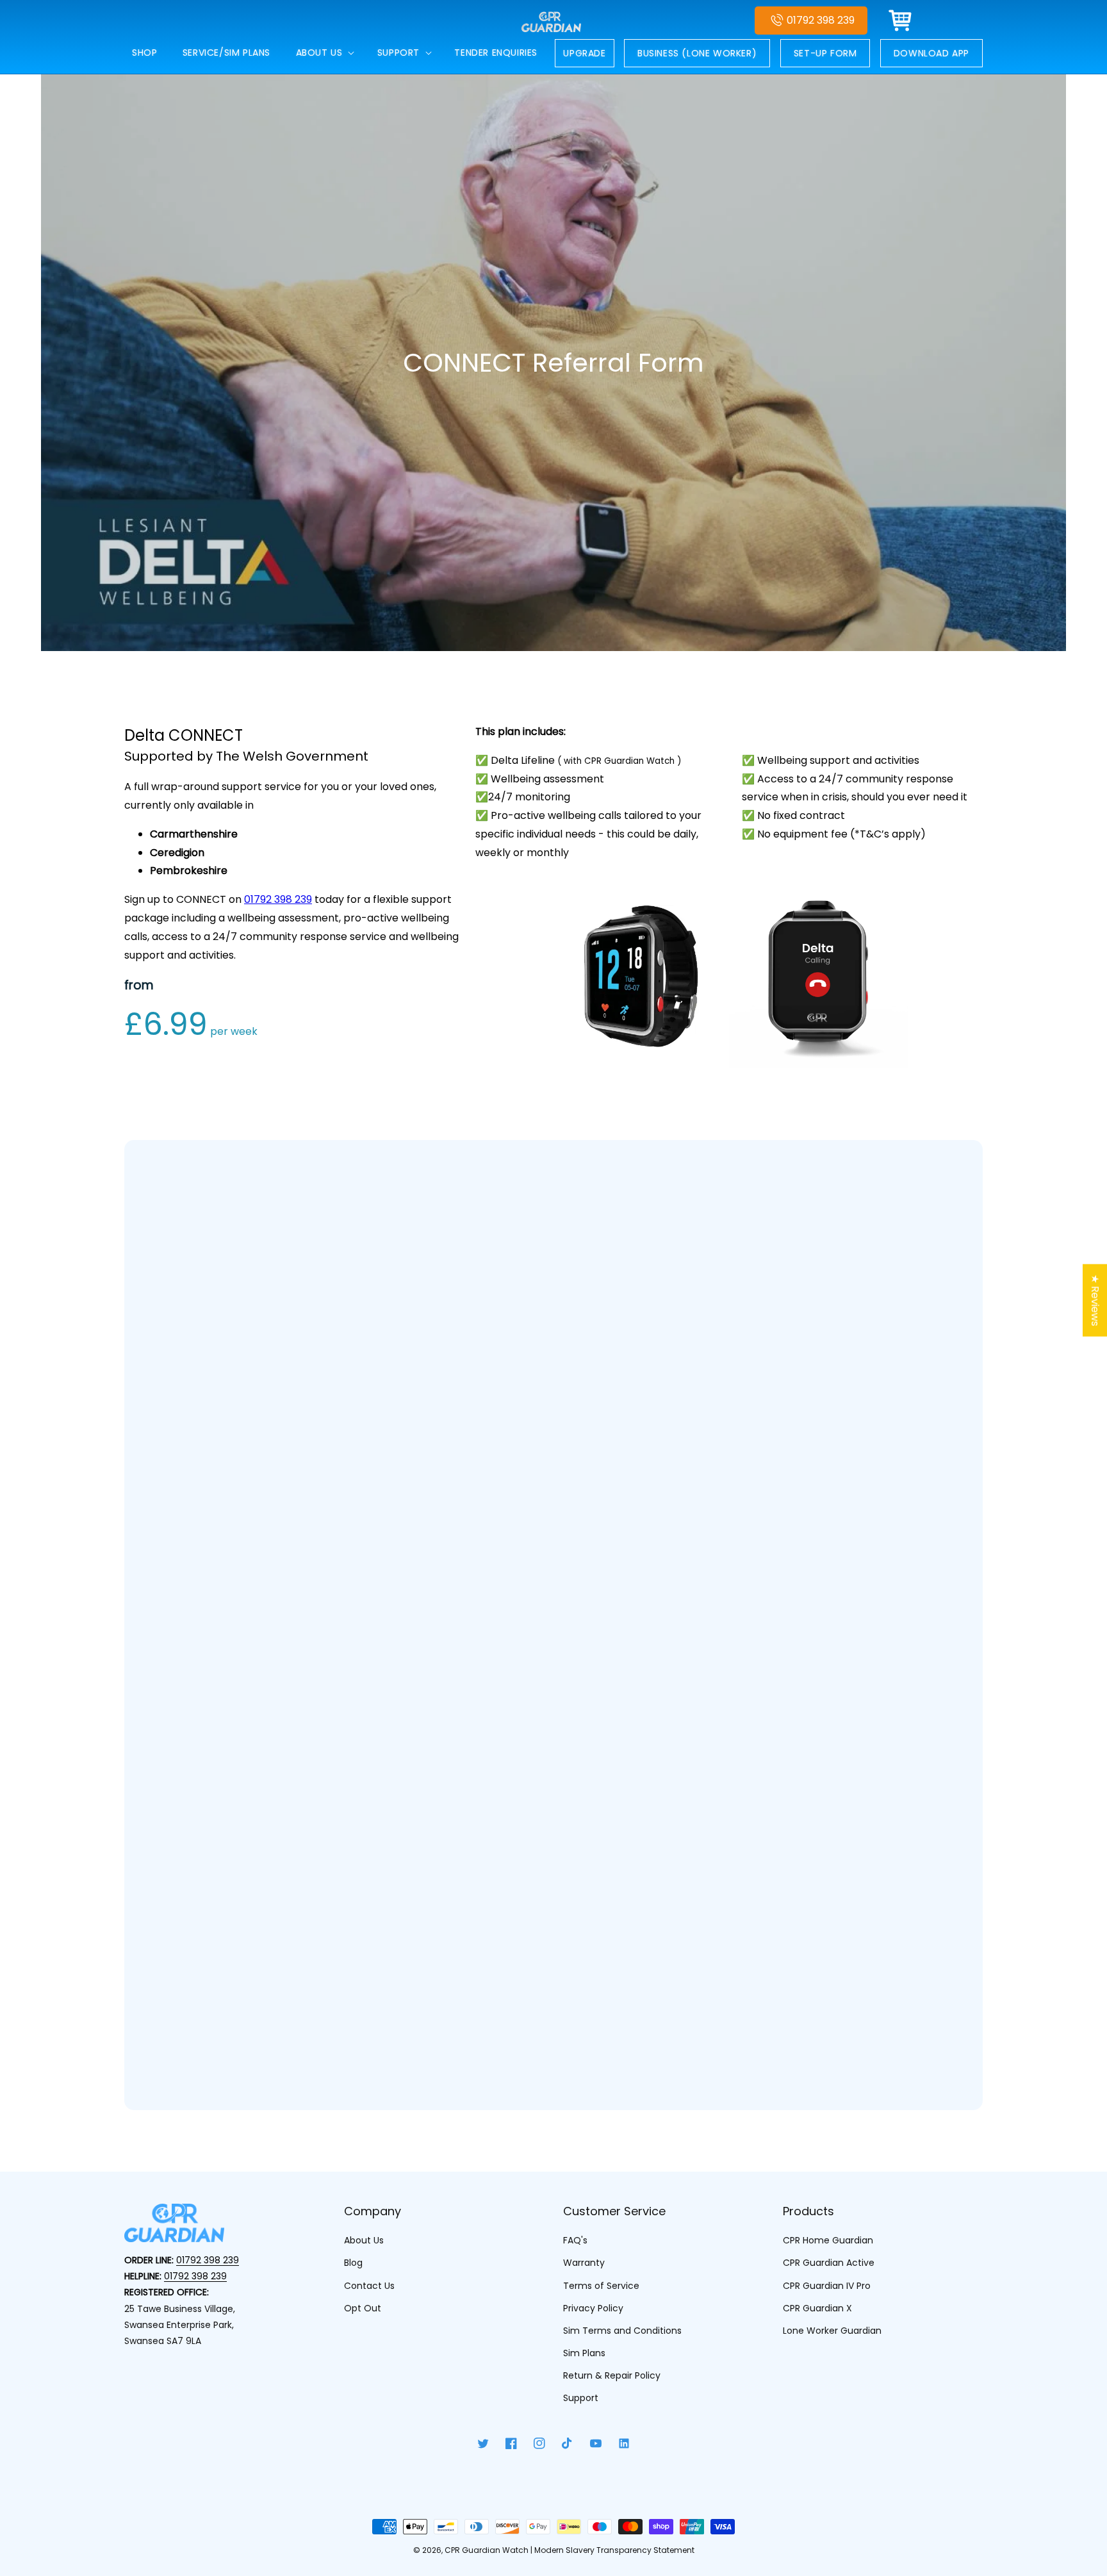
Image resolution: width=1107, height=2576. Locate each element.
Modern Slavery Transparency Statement (614, 2550)
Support (581, 2398)
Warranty (584, 2263)
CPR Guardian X (817, 2308)
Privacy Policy (593, 2308)
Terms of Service (601, 2286)
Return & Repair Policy (612, 2375)
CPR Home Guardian (828, 2240)
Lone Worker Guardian (832, 2331)
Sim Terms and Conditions (622, 2331)
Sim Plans (584, 2353)
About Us (364, 2240)
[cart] (901, 21)
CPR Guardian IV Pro (827, 2286)
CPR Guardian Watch (487, 2550)
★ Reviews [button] (1095, 1300)
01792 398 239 (821, 20)
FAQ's (575, 2240)
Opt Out (363, 2308)
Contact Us (369, 2286)
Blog (353, 2263)
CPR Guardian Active (829, 2263)
